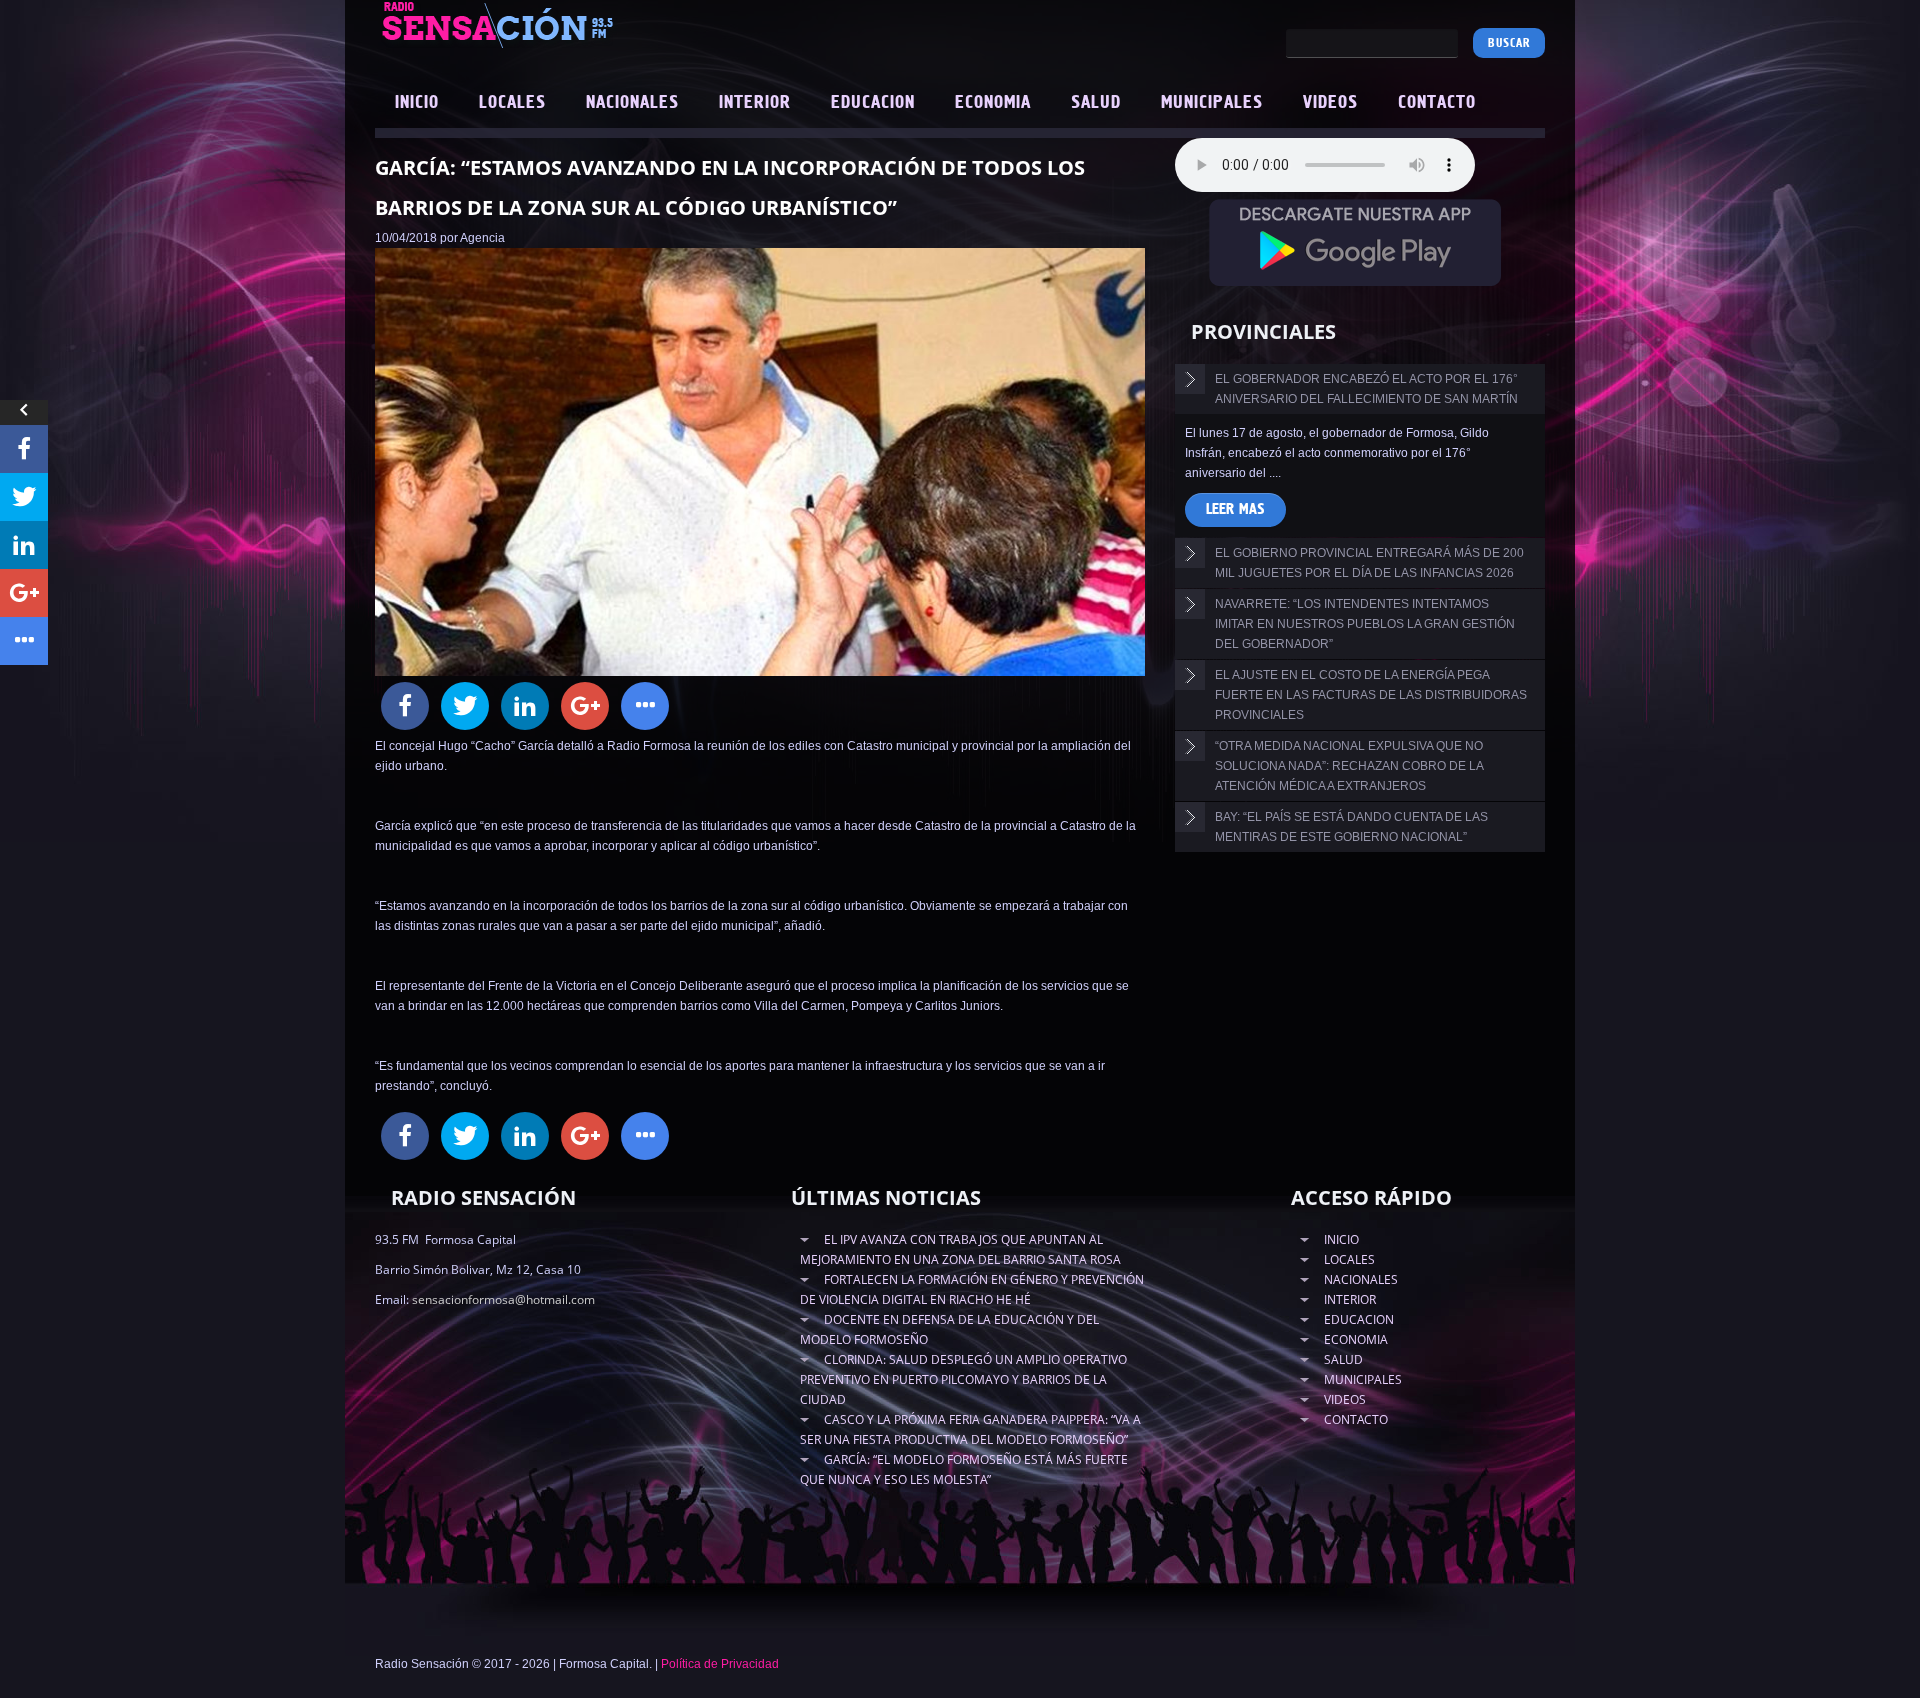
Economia (993, 103)
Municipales (1212, 103)
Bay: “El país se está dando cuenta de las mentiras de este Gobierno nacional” (1351, 827)
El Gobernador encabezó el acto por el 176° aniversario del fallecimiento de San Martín (1366, 389)
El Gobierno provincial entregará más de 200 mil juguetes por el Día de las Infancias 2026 (1369, 563)
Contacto (1437, 103)
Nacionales (632, 103)
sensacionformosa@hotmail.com (503, 1299)
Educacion (873, 103)
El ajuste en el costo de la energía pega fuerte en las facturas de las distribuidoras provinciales (1371, 695)
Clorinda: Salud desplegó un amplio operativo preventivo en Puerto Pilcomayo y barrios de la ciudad (963, 1379)
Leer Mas (1235, 509)
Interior (755, 103)
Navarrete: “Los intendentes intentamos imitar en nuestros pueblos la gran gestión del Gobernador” (1365, 624)
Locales (512, 103)
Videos (1330, 103)
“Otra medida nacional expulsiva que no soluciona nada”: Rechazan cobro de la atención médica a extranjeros (1349, 766)
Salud (1096, 103)
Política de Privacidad (720, 1664)
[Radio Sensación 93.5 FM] (610, 24)
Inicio (417, 103)
